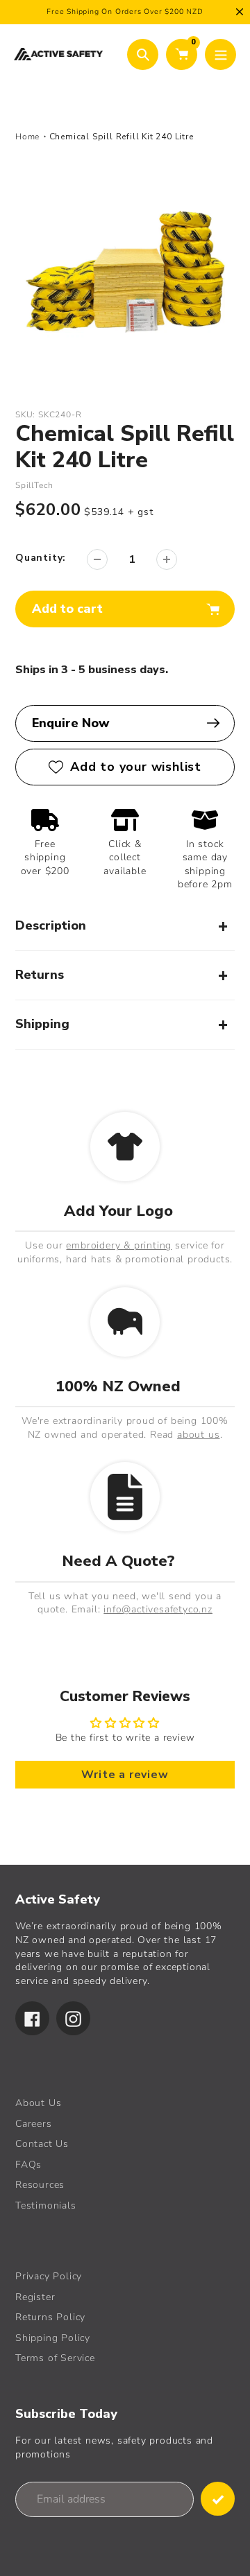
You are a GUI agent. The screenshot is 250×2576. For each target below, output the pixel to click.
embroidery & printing (119, 1245)
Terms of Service (55, 2358)
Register (35, 2297)
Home (27, 137)
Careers (34, 2124)
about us (198, 1435)
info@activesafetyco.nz (158, 1609)
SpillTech (34, 485)
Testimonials (46, 2205)
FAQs (28, 2165)
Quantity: (41, 558)
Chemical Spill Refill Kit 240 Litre (122, 137)
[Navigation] (220, 54)
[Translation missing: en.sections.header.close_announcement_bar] (240, 12)
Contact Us (42, 2144)
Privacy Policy (49, 2276)
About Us (38, 2103)
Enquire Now (71, 723)
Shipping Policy (53, 2338)
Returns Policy (50, 2317)
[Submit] (218, 2499)
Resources (40, 2185)
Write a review (125, 1775)
